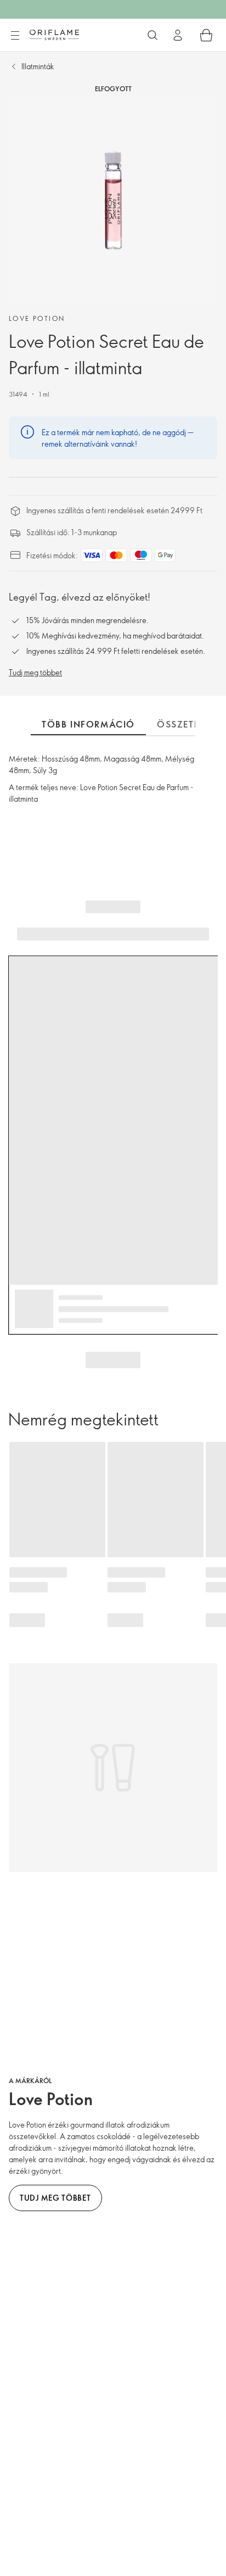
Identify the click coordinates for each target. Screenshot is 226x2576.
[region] (113, 201)
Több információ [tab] (88, 724)
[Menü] (15, 36)
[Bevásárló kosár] (206, 35)
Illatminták (38, 66)
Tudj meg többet (35, 672)
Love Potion (37, 318)
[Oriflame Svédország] (54, 35)
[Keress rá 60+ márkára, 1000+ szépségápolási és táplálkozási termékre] (152, 35)
